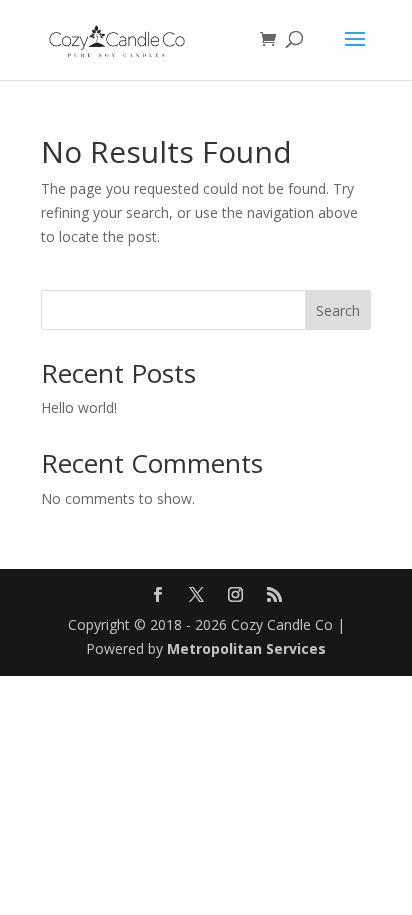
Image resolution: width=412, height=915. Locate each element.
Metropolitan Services (246, 648)
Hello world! (79, 407)
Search (338, 310)
